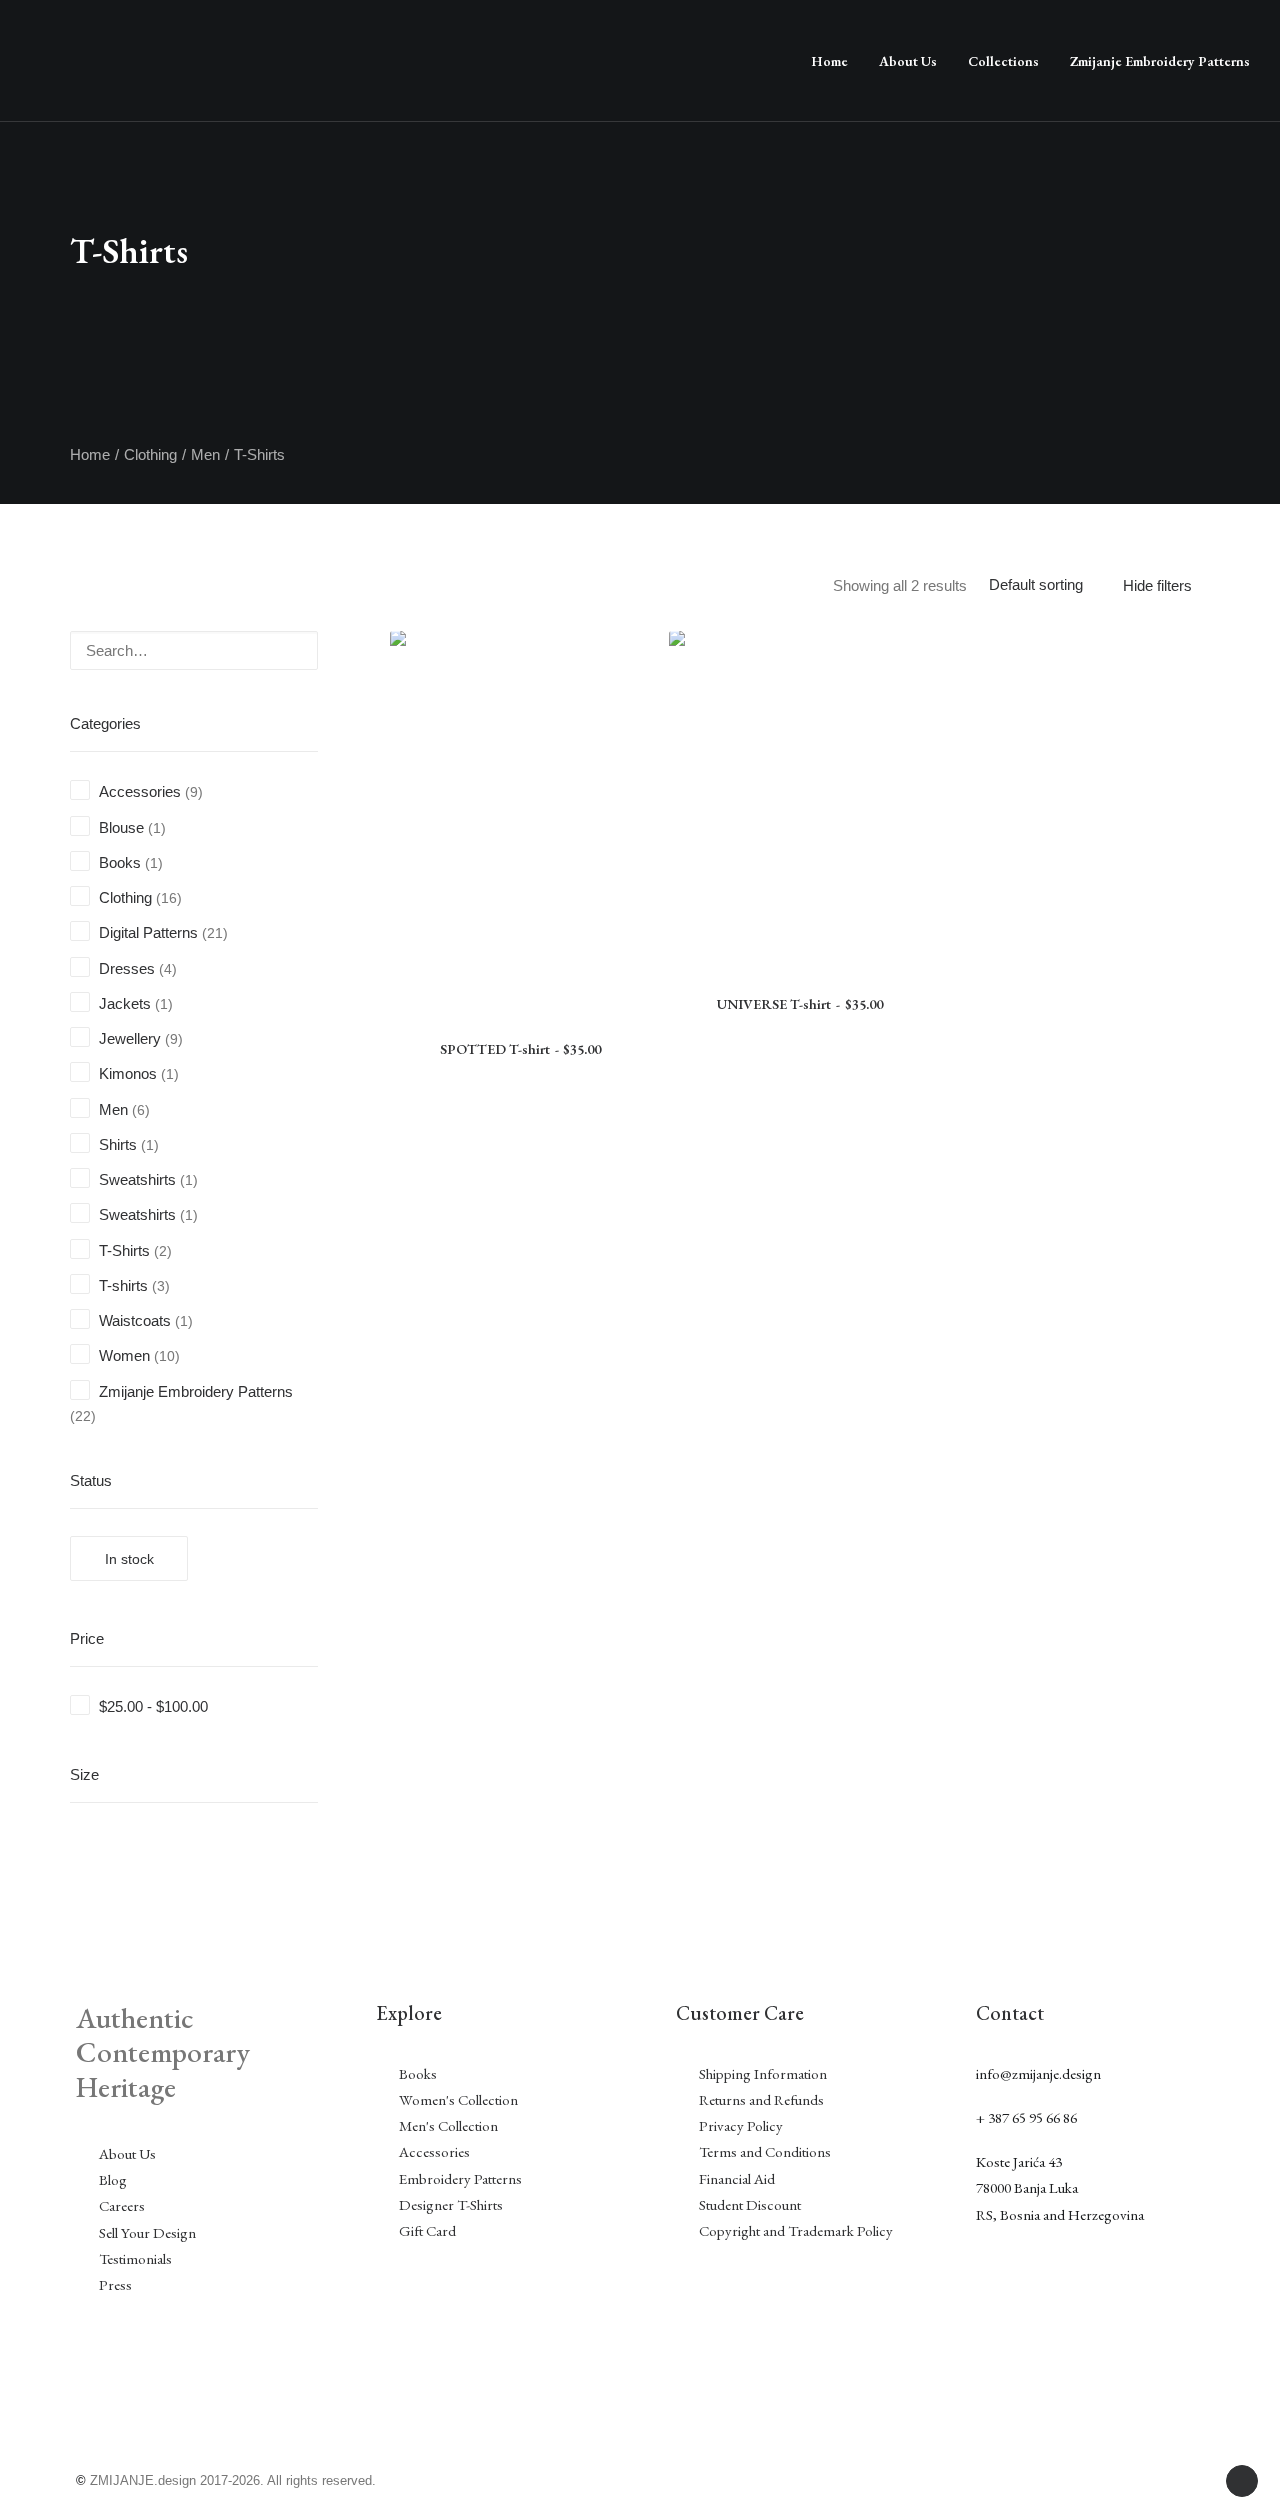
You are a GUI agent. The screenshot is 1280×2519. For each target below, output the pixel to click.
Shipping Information (764, 2073)
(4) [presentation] (168, 969)
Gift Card (427, 2230)
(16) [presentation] (169, 898)
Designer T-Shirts (451, 2204)
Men (205, 454)
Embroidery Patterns (460, 2178)
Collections (1003, 61)
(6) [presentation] (141, 1110)
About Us (908, 61)
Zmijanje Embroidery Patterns (1160, 61)
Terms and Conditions (765, 2151)
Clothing (150, 454)
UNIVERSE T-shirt (799, 1004)
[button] (277, 644)
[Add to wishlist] (627, 685)
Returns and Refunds (761, 2099)
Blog (113, 2179)
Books (418, 2073)
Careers (122, 2205)
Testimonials (135, 2258)
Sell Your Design (147, 2232)
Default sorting (1036, 584)
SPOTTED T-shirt (520, 1049)
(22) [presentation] (83, 1416)
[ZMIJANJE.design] (409, 61)
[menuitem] (829, 61)
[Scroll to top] (1242, 2479)
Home (829, 61)
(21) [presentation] (215, 933)
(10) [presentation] (167, 1356)
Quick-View (627, 653)
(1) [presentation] (157, 828)
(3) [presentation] (161, 1286)
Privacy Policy (741, 2125)
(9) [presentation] (194, 792)
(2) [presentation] (163, 1251)
